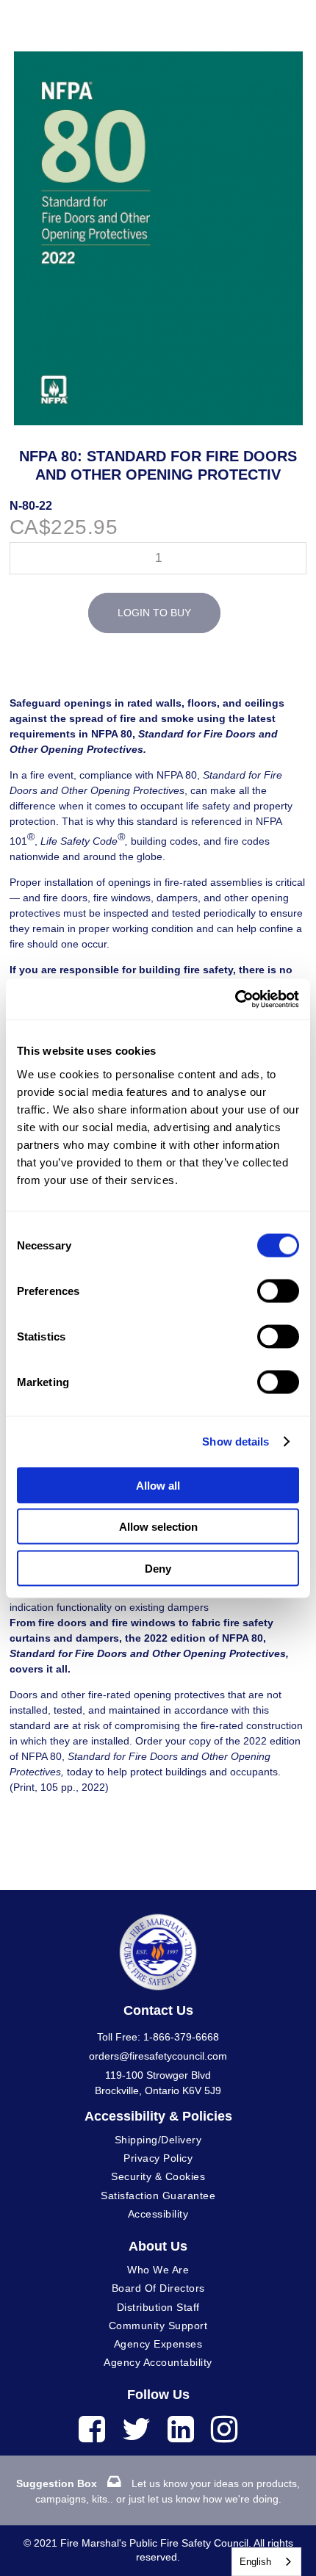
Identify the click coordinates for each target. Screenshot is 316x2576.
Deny (158, 1568)
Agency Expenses (158, 2344)
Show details (236, 1442)
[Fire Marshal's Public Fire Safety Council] (158, 1945)
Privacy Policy (158, 2158)
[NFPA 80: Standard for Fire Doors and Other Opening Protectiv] (158, 59)
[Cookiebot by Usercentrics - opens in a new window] (235, 999)
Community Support (158, 2326)
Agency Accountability (158, 2362)
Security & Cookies (158, 2176)
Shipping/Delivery (158, 2140)
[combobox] (266, 2562)
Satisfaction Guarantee (158, 2196)
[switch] (278, 1291)
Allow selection (158, 1527)
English (255, 2562)
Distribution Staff (158, 2307)
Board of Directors (158, 2288)
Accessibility (158, 2214)
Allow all (158, 1485)
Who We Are (158, 2270)
